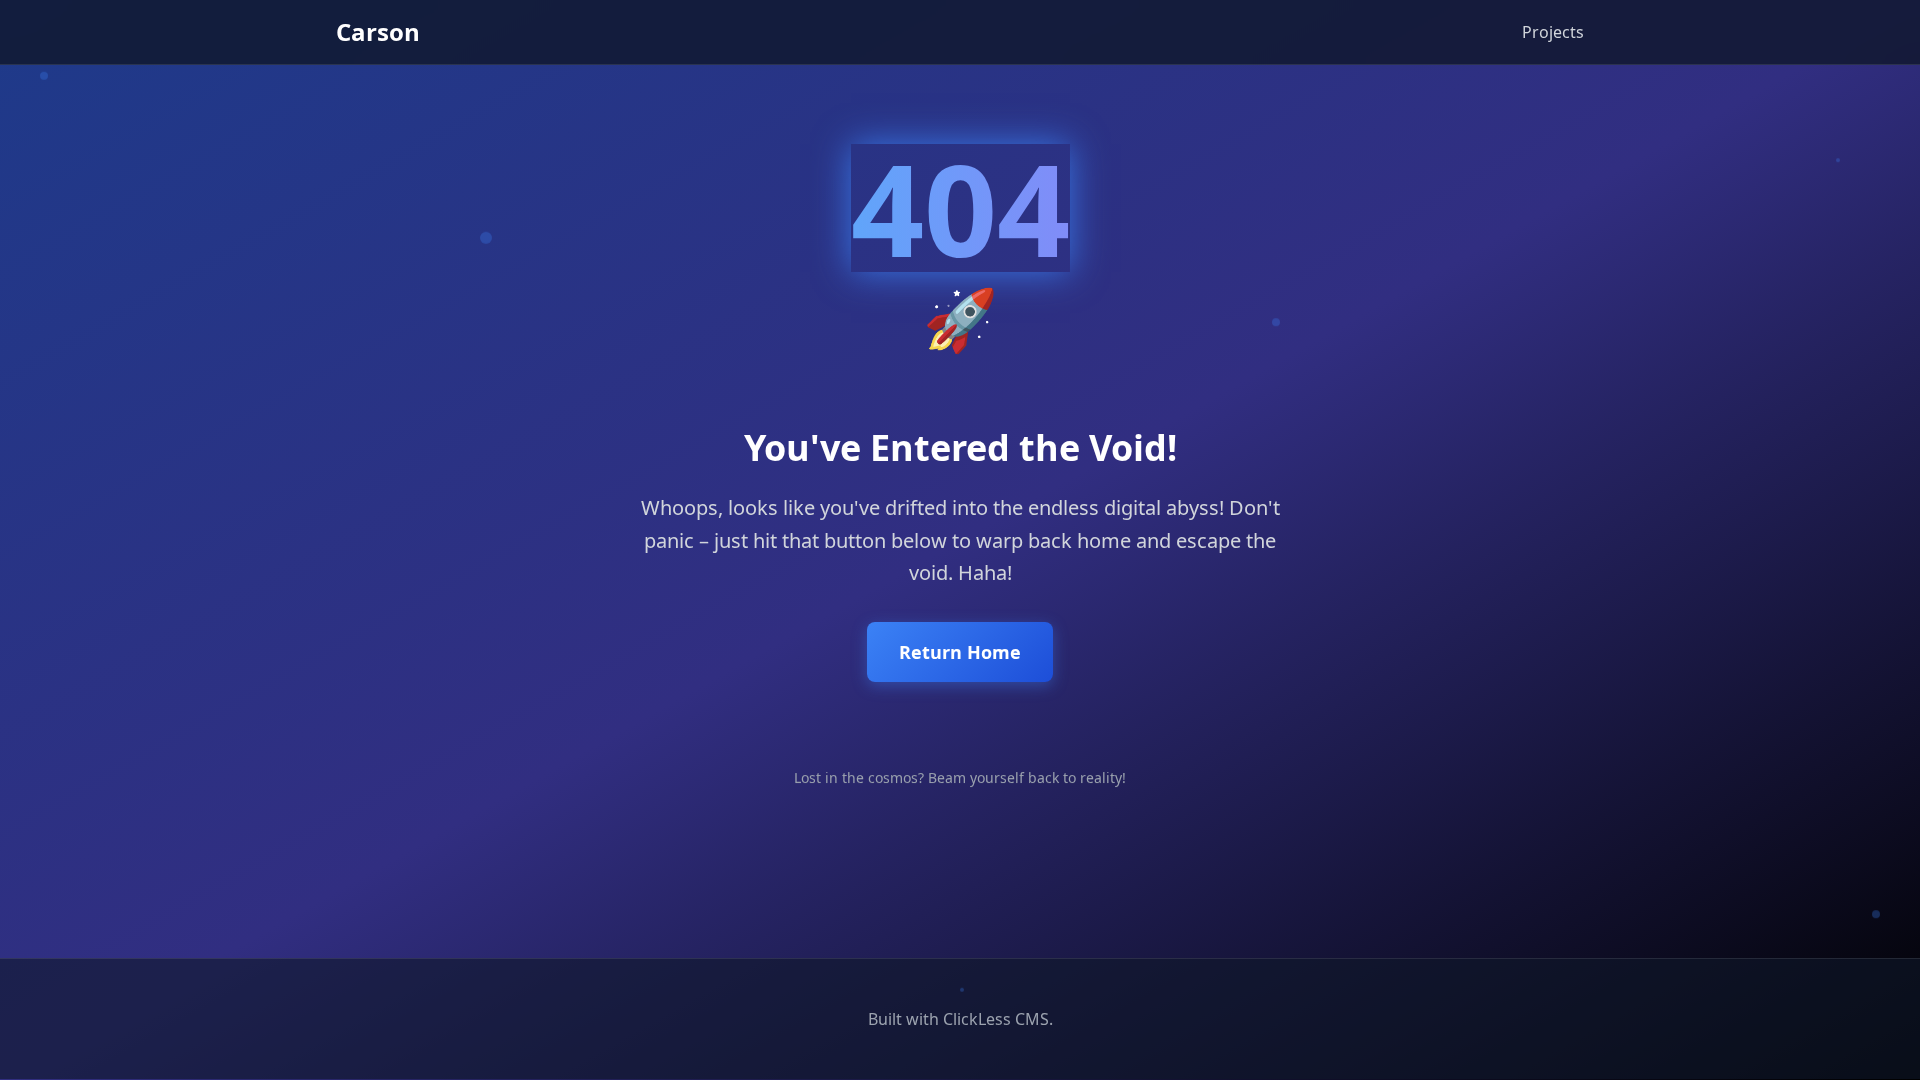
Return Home (960, 652)
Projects (1553, 32)
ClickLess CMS (996, 1019)
